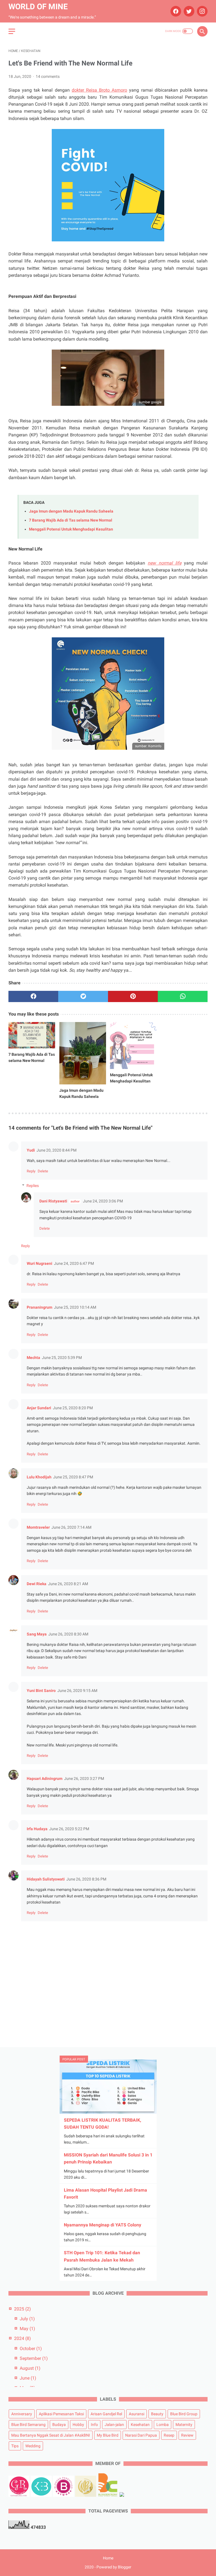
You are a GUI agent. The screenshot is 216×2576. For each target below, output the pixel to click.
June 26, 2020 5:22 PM (69, 1829)
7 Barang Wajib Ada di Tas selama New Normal (71, 520)
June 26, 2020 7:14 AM (71, 1527)
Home (108, 2558)
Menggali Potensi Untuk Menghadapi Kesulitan (71, 529)
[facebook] (175, 11)
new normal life (164, 563)
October (31, 2349)
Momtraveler (38, 1527)
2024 (22, 2338)
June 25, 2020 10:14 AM (75, 1307)
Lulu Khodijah (39, 1477)
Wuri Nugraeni (40, 1263)
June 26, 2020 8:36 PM (86, 1879)
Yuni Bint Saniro (41, 1691)
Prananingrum (40, 1307)
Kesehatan (140, 2425)
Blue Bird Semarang (28, 2425)
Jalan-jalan (114, 2425)
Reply (31, 1171)
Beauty (157, 2414)
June (28, 2378)
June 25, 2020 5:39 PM (62, 1358)
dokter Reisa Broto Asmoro (99, 90)
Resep (169, 2435)
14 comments (48, 76)
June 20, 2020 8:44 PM (57, 1150)
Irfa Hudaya (37, 1829)
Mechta (33, 1358)
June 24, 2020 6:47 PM (74, 1263)
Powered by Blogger (114, 2567)
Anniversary (22, 2414)
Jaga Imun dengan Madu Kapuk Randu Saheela (71, 511)
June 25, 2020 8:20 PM (73, 1408)
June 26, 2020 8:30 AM (68, 1634)
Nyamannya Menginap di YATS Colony (103, 2225)
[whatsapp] (183, 996)
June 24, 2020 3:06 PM (103, 1201)
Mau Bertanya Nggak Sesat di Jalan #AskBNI (51, 2435)
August (30, 2368)
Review (187, 2435)
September (34, 2358)
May (27, 2329)
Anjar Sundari (39, 1408)
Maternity (184, 2425)
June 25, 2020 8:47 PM (73, 1477)
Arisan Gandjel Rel (106, 2414)
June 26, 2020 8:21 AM (68, 1584)
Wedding (33, 2446)
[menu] (12, 31)
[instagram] (202, 11)
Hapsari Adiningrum (45, 1778)
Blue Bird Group (184, 2414)
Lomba (163, 2425)
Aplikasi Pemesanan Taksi (61, 2414)
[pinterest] (133, 996)
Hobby (78, 2425)
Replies (33, 1186)
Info (94, 2425)
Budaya (59, 2425)
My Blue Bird (108, 2435)
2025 (22, 2309)
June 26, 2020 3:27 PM (84, 1778)
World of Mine (38, 7)
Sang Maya (37, 1634)
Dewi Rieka (37, 1584)
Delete (43, 1171)
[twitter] (188, 11)
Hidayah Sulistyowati (46, 1879)
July (27, 2319)
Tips (15, 2446)
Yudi (31, 1150)
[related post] (32, 1035)
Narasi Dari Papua (141, 2435)
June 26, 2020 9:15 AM (77, 1691)
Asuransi (137, 2414)
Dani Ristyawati (53, 1201)
